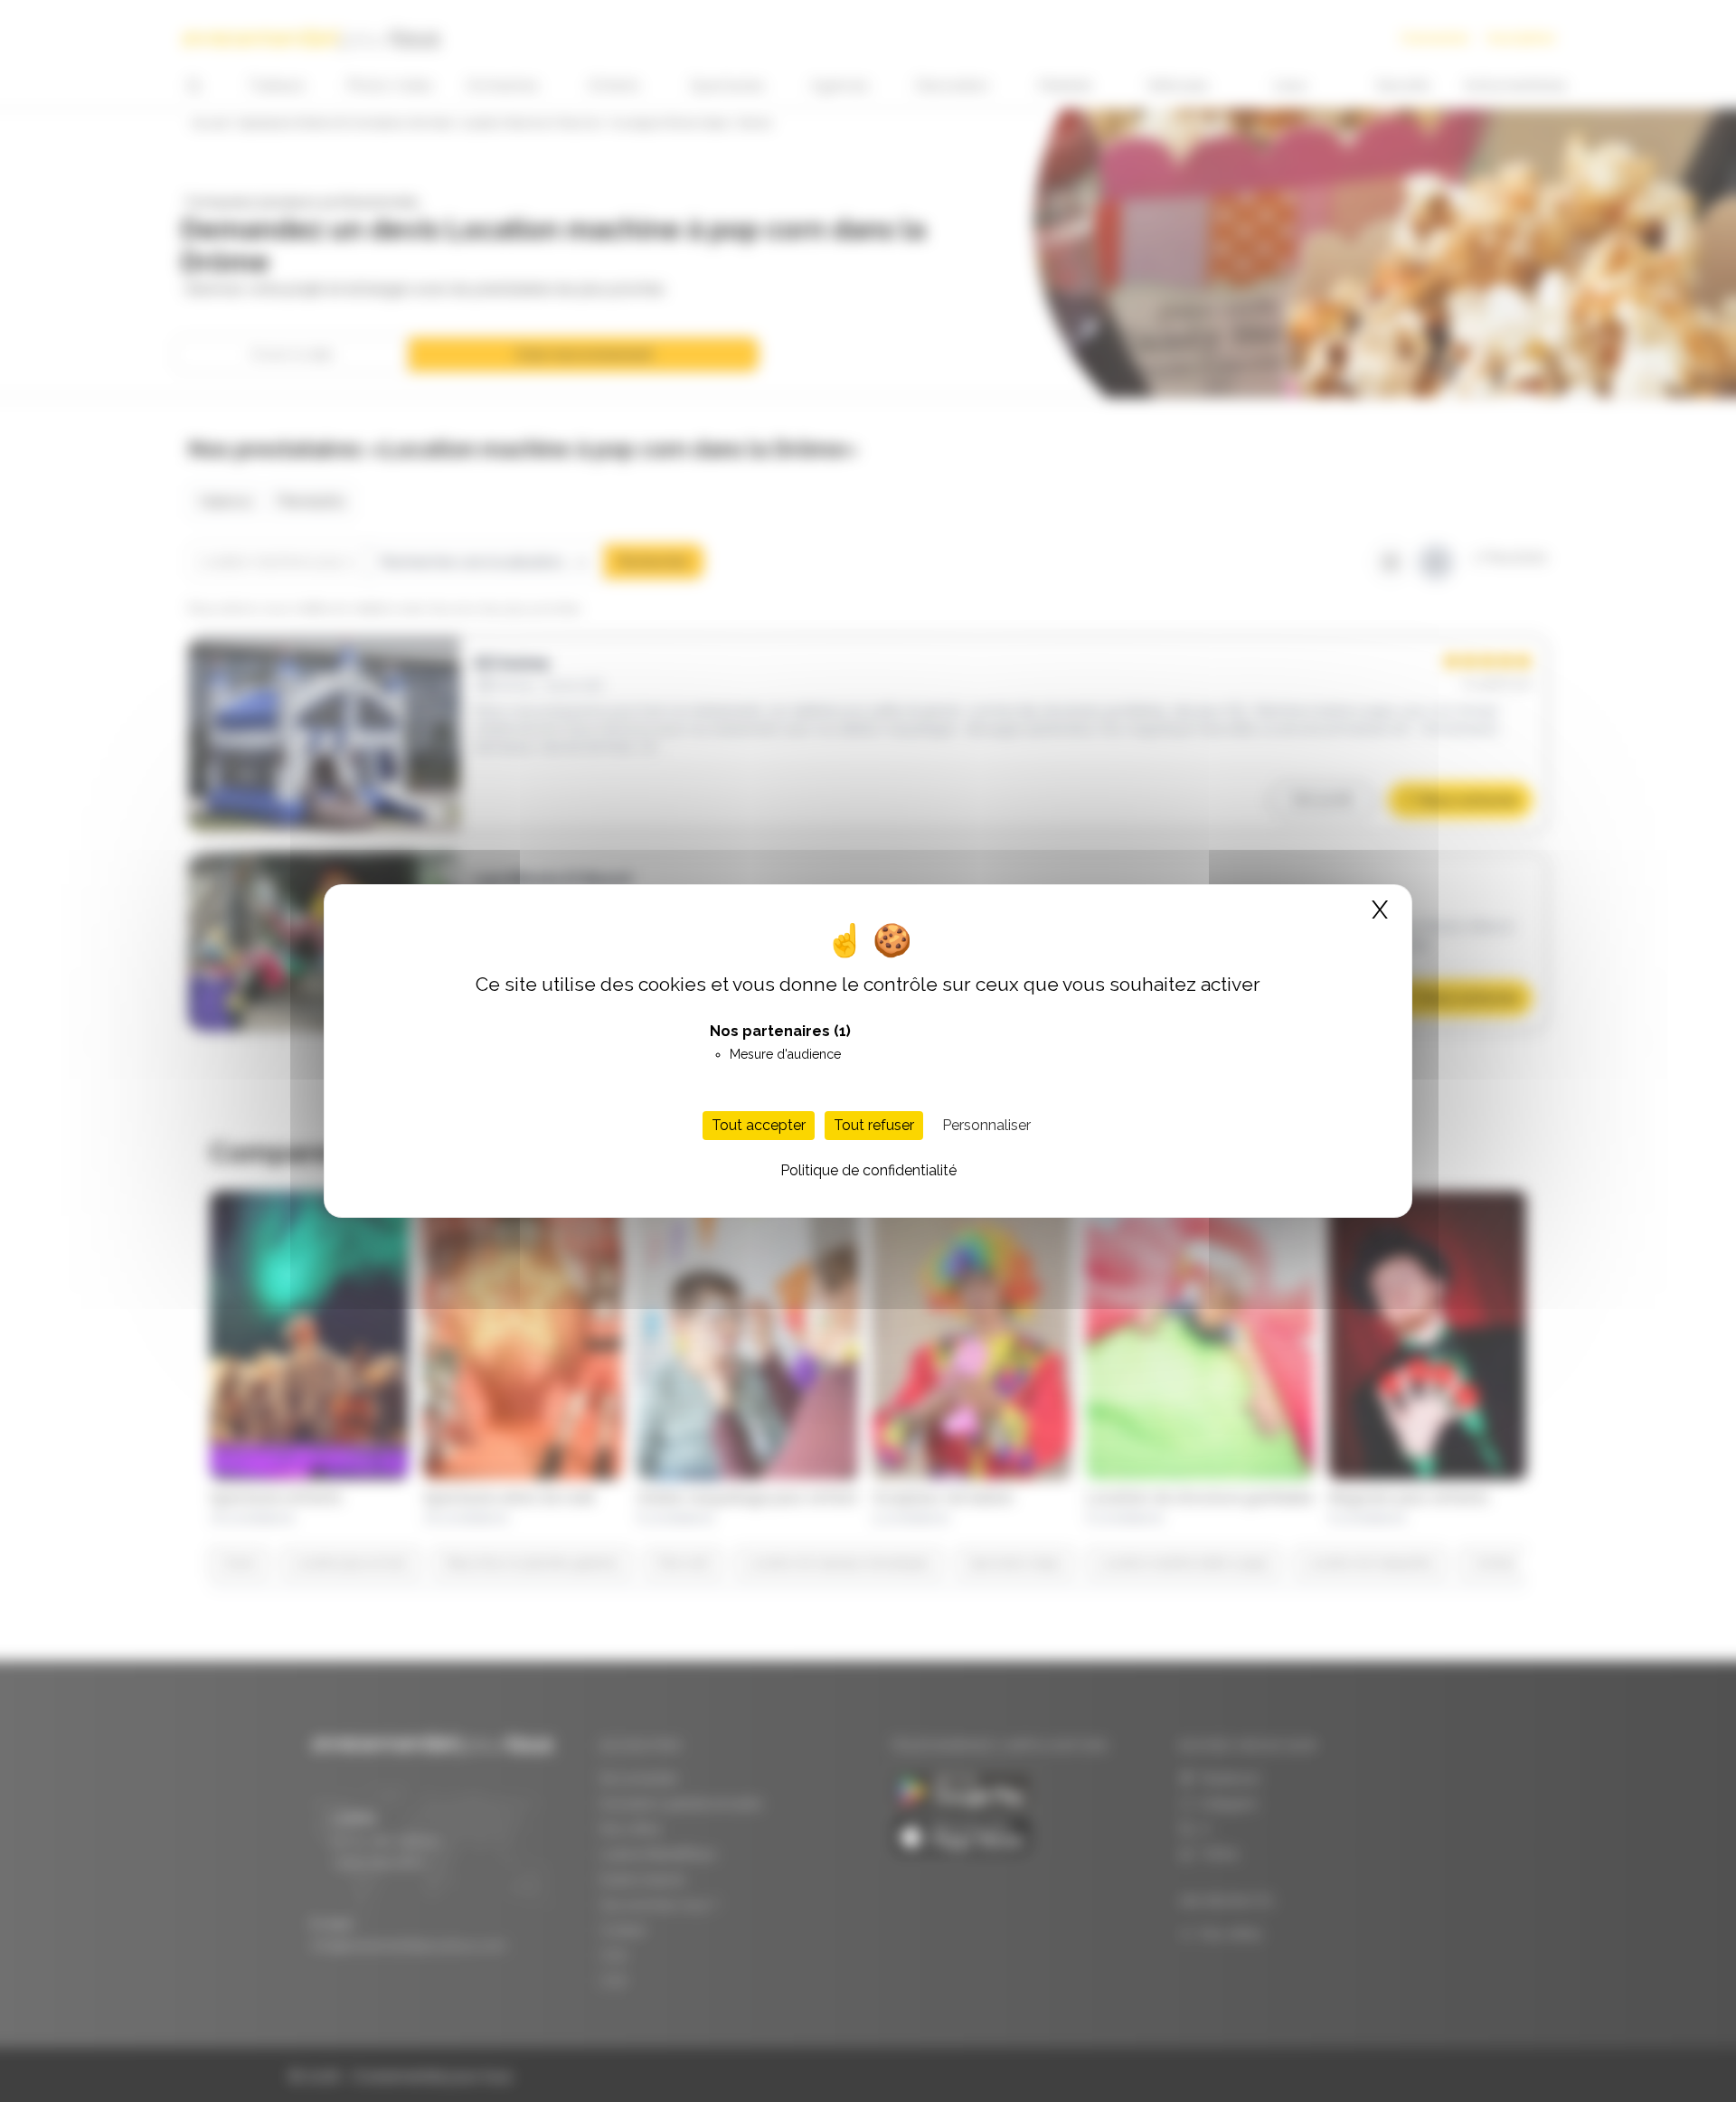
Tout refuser (874, 1125)
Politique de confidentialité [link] (868, 1170)
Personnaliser (986, 1125)
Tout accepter (759, 1125)
